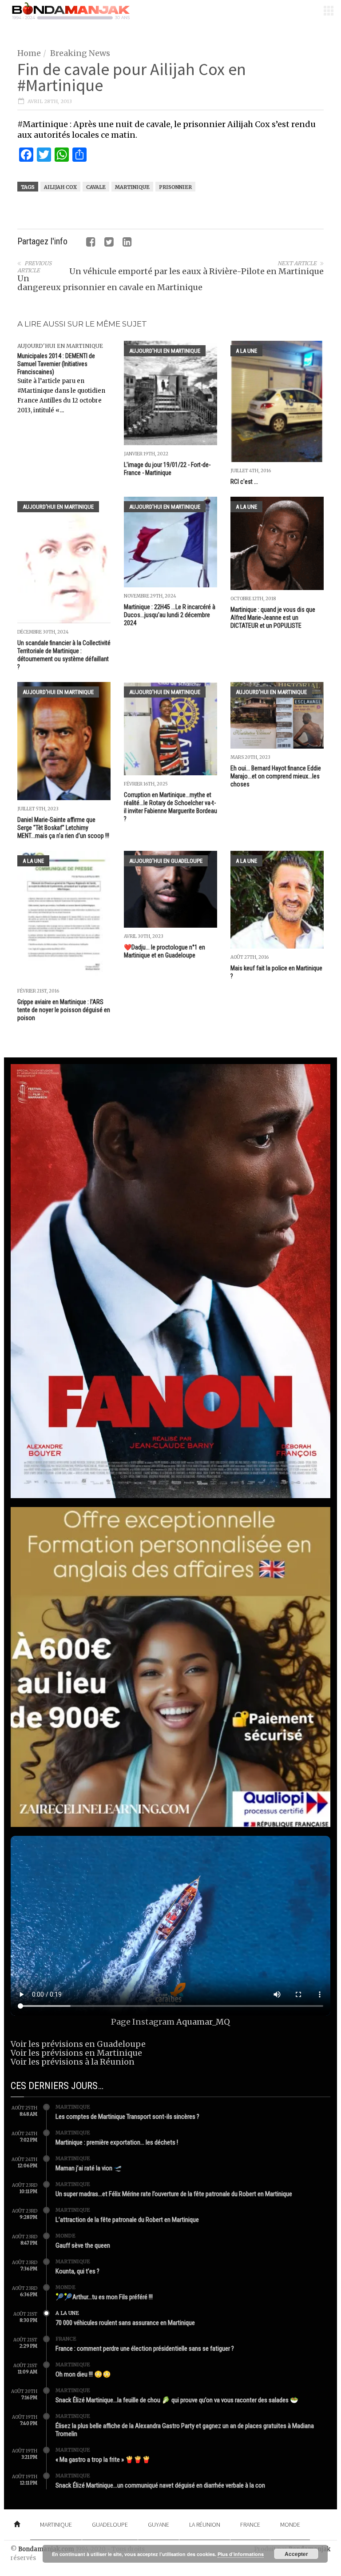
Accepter (296, 2554)
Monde (65, 2236)
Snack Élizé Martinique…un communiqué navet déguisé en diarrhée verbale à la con (160, 2485)
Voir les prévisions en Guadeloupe (78, 2044)
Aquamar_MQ (203, 2022)
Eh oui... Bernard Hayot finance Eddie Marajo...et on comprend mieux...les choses (276, 776)
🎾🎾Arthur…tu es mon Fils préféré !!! (104, 2297)
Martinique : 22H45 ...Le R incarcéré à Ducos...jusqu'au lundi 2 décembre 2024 (170, 615)
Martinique (132, 187)
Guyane (159, 2524)
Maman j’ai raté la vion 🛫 (89, 2168)
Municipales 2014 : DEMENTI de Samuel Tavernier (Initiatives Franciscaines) (56, 364)
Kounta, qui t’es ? (77, 2271)
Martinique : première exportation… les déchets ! (117, 2142)
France (66, 2339)
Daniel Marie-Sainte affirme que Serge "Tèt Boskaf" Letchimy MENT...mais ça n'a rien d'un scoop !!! (63, 828)
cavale (96, 187)
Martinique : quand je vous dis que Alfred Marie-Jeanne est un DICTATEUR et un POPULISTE (273, 618)
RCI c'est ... (244, 482)
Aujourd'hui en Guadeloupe (166, 861)
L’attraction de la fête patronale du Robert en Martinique (127, 2220)
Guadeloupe (110, 2524)
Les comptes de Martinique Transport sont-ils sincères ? (127, 2117)
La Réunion (205, 2524)
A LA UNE (246, 351)
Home (29, 53)
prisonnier (175, 187)
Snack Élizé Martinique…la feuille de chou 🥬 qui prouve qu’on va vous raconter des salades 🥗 (177, 2400)
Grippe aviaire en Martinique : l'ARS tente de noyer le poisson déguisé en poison (64, 1010)
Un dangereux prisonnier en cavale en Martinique (110, 283)
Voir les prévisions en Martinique (76, 2053)
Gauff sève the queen (83, 2245)
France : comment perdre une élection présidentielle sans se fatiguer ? (145, 2349)
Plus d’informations (241, 2554)
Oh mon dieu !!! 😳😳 (83, 2374)
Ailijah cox (60, 187)
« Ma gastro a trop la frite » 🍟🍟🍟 (103, 2460)
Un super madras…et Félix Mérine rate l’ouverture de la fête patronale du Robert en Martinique (174, 2194)
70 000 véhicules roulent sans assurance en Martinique (125, 2323)
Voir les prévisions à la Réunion (73, 2062)
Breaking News (80, 53)
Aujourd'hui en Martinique (60, 346)
